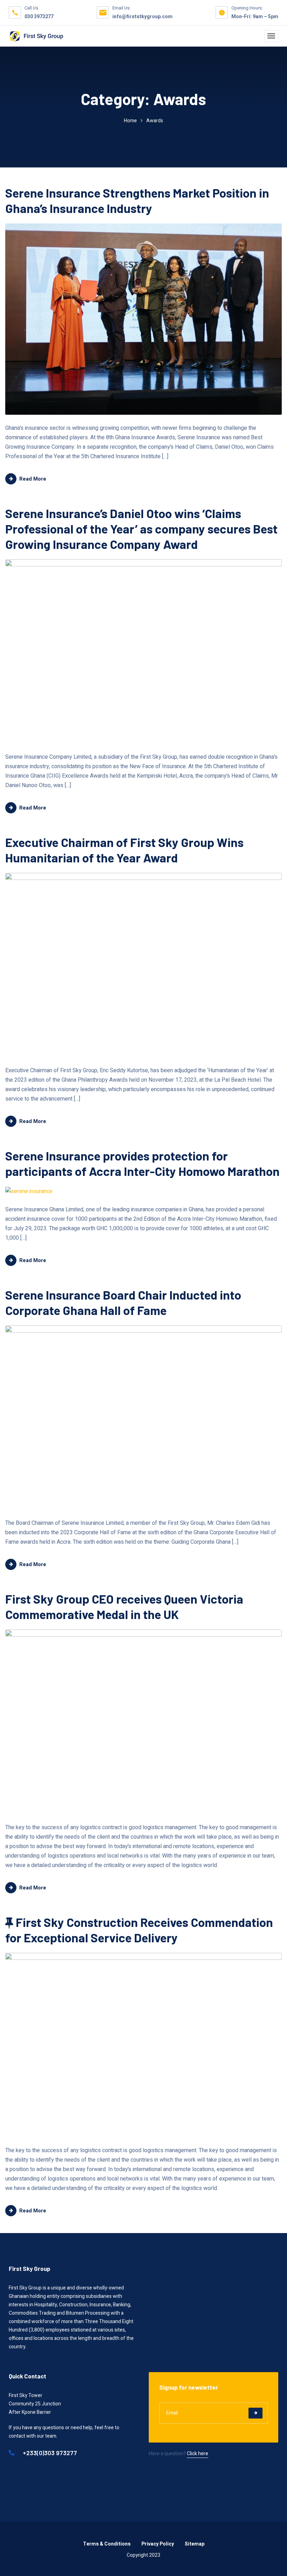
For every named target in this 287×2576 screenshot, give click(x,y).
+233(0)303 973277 (49, 2453)
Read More (33, 479)
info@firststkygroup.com (142, 17)
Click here (198, 2454)
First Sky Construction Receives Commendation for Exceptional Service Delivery (139, 1930)
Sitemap (195, 2544)
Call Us (31, 8)
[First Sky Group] (36, 36)
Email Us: (121, 8)
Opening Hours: (247, 8)
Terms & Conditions (107, 2544)
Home (130, 121)
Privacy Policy (158, 2544)
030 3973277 (39, 17)
